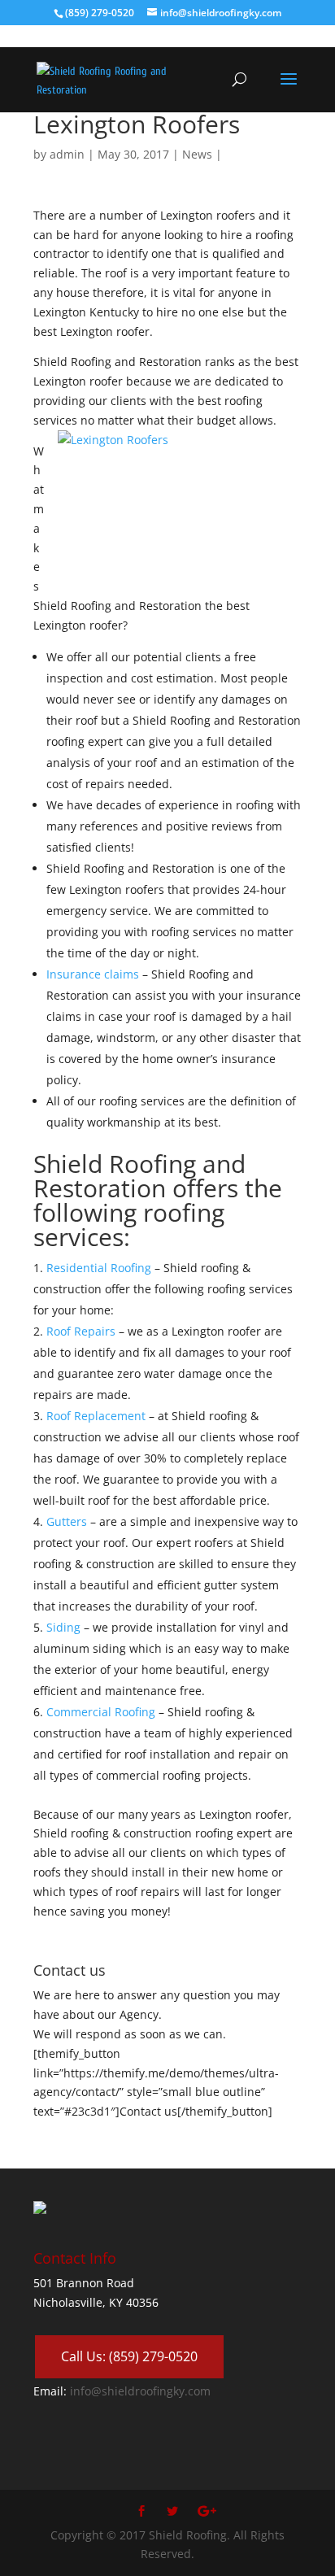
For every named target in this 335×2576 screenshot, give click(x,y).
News (197, 154)
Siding (63, 1627)
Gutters (68, 1521)
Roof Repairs (81, 1331)
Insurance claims (93, 974)
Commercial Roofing (101, 1712)
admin (67, 154)
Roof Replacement (98, 1416)
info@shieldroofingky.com (140, 2391)
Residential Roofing (99, 1268)
